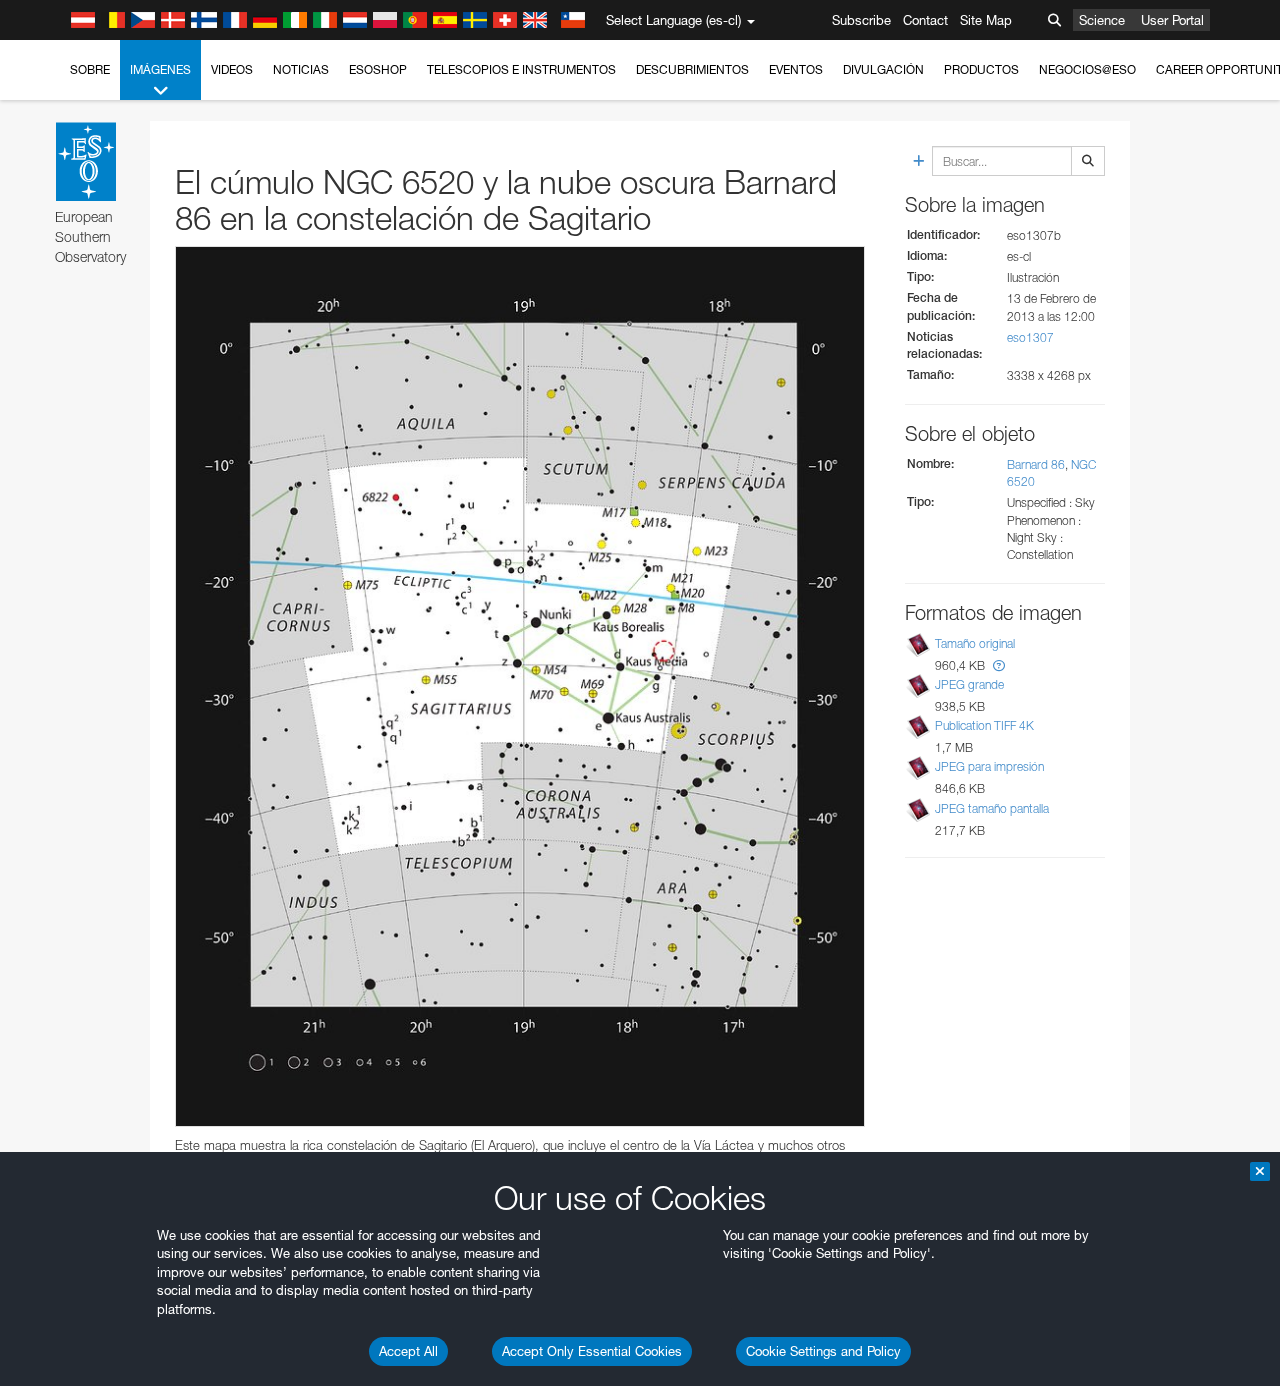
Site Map (986, 20)
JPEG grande (969, 684)
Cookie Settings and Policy (823, 1351)
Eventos (796, 69)
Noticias (301, 69)
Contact (925, 20)
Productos (981, 69)
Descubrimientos (692, 69)
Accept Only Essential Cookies (592, 1351)
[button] (999, 665)
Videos (232, 69)
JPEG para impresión (989, 766)
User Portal (1172, 20)
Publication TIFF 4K (984, 725)
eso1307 (1030, 337)
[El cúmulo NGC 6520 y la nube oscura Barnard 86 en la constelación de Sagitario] (520, 687)
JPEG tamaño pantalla (992, 808)
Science (1102, 20)
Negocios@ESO (1087, 69)
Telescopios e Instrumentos (521, 69)
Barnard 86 (1036, 464)
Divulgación (883, 69)
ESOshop (378, 69)
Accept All (408, 1351)
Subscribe (861, 20)
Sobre (90, 69)
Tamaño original (975, 643)
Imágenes (160, 69)
